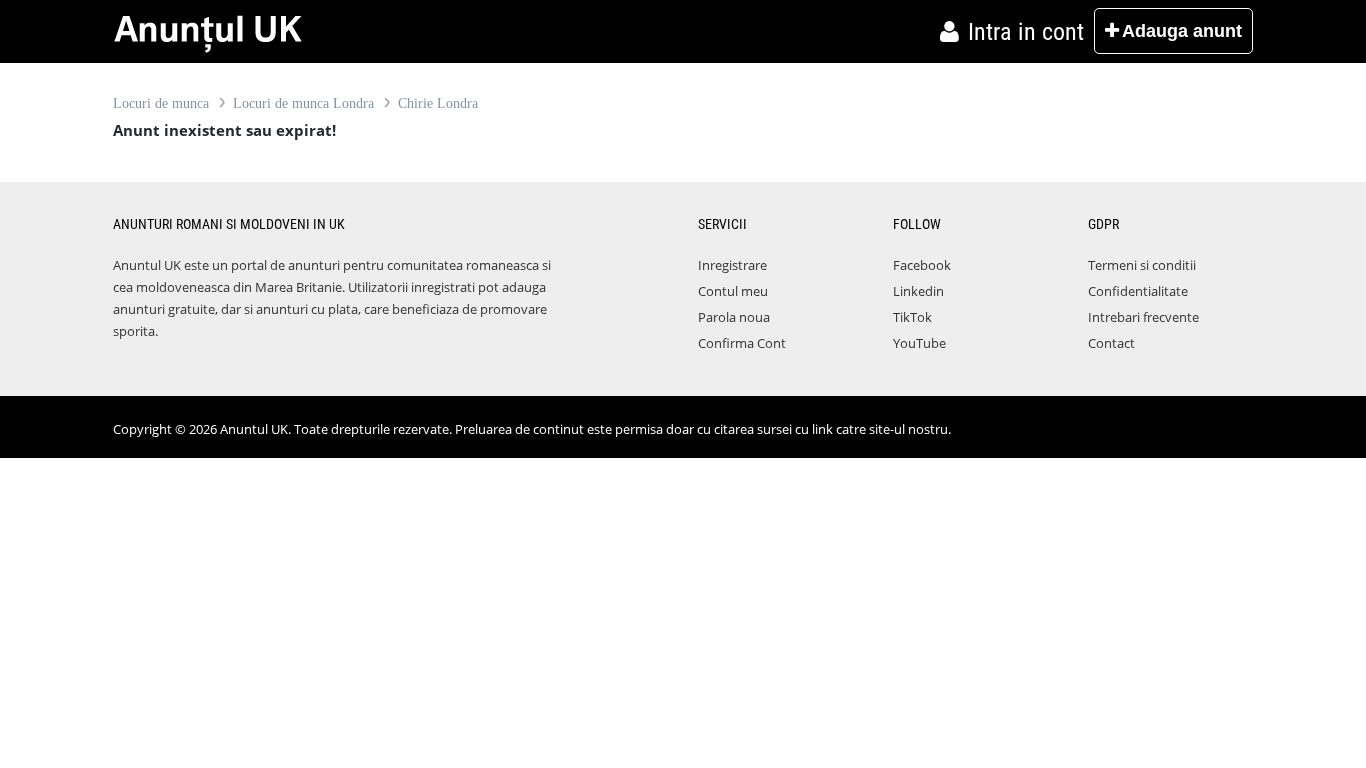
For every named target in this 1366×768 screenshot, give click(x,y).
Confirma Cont (742, 343)
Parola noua (734, 317)
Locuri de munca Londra (303, 103)
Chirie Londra (438, 103)
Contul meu (733, 291)
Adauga (1182, 31)
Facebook (922, 265)
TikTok (912, 317)
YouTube (919, 343)
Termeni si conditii (1142, 265)
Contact (1111, 343)
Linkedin (918, 291)
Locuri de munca (161, 103)
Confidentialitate (1138, 291)
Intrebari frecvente (1143, 317)
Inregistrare (732, 265)
